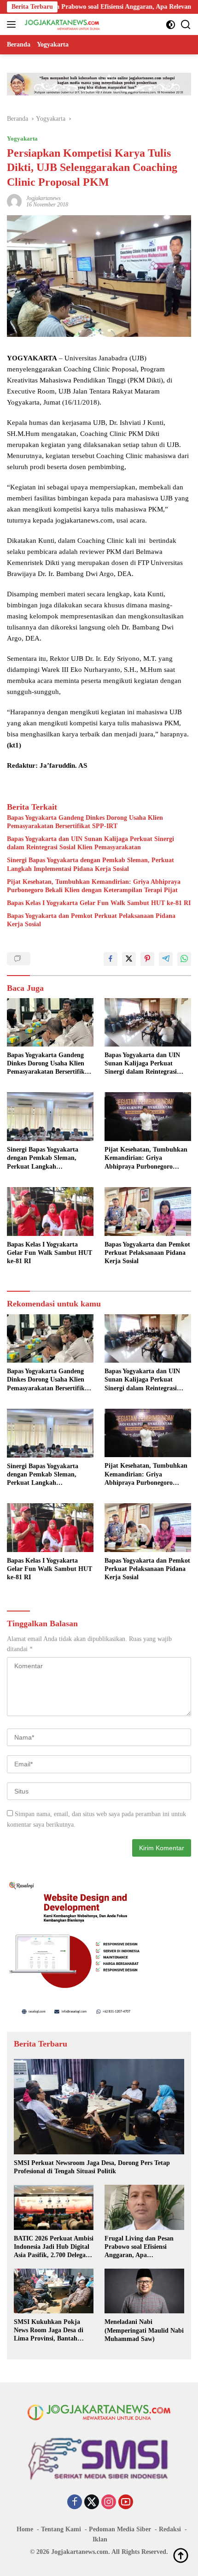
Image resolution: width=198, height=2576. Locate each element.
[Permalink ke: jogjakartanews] (14, 201)
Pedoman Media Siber (120, 2529)
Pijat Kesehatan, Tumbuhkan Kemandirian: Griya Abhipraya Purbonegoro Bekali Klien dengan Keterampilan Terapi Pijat (94, 886)
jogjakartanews (44, 198)
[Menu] (13, 24)
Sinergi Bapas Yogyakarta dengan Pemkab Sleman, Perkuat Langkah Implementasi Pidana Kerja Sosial (90, 864)
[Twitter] (92, 2503)
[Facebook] (75, 2503)
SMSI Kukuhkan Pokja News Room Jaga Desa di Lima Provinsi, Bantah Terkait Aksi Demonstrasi (49, 2331)
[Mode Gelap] (171, 25)
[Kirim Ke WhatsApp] (184, 959)
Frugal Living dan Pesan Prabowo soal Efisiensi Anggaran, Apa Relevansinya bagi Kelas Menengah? (139, 2247)
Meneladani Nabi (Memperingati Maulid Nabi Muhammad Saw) (144, 2330)
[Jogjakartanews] (61, 24)
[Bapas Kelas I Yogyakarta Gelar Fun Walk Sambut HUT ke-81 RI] (50, 1212)
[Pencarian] (186, 25)
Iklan (100, 2539)
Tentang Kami (61, 2529)
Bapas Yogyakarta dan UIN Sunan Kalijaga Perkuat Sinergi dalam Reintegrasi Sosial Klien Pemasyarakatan (90, 843)
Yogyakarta (22, 138)
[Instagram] (109, 2503)
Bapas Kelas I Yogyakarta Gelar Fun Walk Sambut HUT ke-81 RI (99, 903)
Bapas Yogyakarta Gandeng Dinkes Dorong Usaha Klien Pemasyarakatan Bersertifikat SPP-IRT (85, 822)
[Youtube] (126, 2503)
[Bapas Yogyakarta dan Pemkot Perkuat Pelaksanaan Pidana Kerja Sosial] (148, 1212)
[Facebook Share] (111, 959)
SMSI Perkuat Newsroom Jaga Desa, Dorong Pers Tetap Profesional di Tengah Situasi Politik (92, 2167)
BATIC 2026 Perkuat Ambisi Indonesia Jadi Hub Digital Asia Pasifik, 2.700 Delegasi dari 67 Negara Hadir (54, 2247)
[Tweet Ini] (129, 959)
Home (25, 2529)
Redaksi (170, 2529)
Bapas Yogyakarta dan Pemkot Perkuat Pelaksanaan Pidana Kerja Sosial (91, 920)
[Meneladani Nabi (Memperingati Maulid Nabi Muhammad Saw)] (144, 2291)
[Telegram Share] (166, 959)
